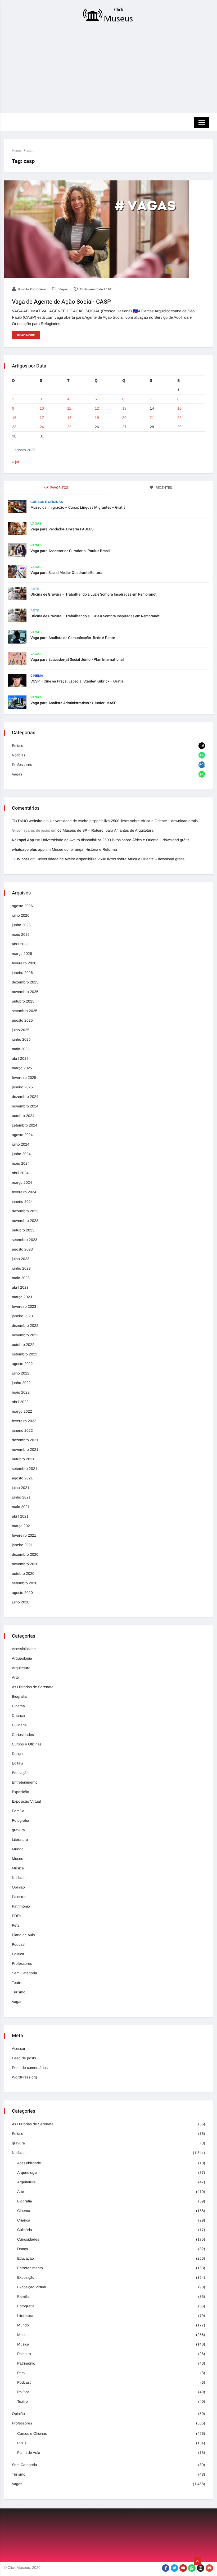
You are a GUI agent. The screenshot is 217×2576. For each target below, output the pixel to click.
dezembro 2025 (25, 982)
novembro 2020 (25, 1564)
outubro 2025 (23, 1001)
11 (69, 408)
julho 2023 (21, 1259)
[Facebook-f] (166, 2568)
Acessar (19, 2049)
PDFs (17, 1916)
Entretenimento (25, 1782)
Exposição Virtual (26, 1801)
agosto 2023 (22, 1249)
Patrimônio (21, 1906)
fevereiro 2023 (24, 1306)
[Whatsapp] (192, 2568)
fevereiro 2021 (24, 1535)
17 (42, 418)
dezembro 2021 (25, 1440)
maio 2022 (21, 1392)
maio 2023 (21, 1278)
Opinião (18, 1887)
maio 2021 (21, 1507)
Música (18, 1868)
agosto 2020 (22, 1593)
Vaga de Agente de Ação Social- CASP (61, 302)
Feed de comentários (30, 2068)
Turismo (19, 1992)
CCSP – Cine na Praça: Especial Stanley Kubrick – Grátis (77, 681)
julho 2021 (21, 1488)
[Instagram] (201, 2568)
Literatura (20, 1839)
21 (152, 418)
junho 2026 (21, 925)
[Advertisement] (108, 69)
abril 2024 (20, 1173)
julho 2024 (21, 1144)
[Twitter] (174, 2568)
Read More (26, 335)
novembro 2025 (25, 992)
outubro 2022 (23, 1345)
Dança (17, 1754)
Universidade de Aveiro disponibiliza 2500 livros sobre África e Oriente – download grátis (124, 821)
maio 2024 (21, 1163)
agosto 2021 (22, 1478)
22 (179, 418)
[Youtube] (183, 2568)
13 (124, 408)
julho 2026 (21, 915)
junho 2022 (21, 1383)
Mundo (18, 1849)
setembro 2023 (25, 1240)
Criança (18, 1715)
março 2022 (22, 1411)
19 (97, 418)
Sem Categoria (24, 1973)
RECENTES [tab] (163, 488)
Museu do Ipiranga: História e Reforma (84, 849)
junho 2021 (21, 1497)
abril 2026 (20, 944)
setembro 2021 (25, 1469)
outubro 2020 (23, 1573)
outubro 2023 (23, 1230)
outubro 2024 (23, 1116)
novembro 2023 (25, 1221)
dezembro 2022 (25, 1325)
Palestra (19, 1897)
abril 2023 (20, 1287)
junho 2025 (21, 1039)
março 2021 (22, 1526)
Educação (20, 1773)
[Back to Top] (197, 2561)
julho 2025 (21, 1030)
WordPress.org (24, 2077)
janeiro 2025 (22, 1087)
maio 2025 (21, 1049)
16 (14, 418)
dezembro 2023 (25, 1211)
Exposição (21, 1792)
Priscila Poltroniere (32, 289)
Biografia (19, 1696)
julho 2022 (21, 1373)
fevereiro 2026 (24, 963)
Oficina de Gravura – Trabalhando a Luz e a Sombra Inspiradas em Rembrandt (95, 616)
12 (97, 408)
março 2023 (22, 1297)
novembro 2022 (25, 1335)
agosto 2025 (22, 1020)
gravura (18, 1830)
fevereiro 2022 (24, 1421)
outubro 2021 (23, 1459)
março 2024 (22, 1182)
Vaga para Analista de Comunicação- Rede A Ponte (73, 638)
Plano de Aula (23, 1935)
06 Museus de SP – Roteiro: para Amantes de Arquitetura (105, 830)
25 (69, 427)
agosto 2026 (22, 906)
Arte (35, 589)
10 (42, 408)
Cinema (37, 676)
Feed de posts (24, 2058)
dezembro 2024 (25, 1097)
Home (16, 151)
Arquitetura (21, 1668)
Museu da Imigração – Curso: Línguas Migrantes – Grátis (78, 507)
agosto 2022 (22, 1364)
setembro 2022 (25, 1354)
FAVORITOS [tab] (59, 488)
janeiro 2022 (22, 1430)
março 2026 (22, 954)
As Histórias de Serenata (33, 1687)
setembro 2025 (25, 1011)
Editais (17, 746)
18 (69, 418)
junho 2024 (21, 1154)
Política (18, 1954)
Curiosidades (23, 1735)
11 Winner (21, 859)
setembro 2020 (25, 1583)
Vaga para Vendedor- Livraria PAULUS (62, 529)
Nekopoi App (23, 840)
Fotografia (21, 1820)
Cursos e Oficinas (47, 502)
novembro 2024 (25, 1106)
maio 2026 (21, 934)
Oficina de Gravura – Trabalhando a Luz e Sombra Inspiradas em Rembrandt (94, 594)
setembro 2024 (25, 1125)
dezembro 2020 (25, 1554)
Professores (22, 765)
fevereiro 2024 (24, 1192)
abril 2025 (20, 1058)
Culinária (19, 1725)
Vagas (63, 289)
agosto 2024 (22, 1135)
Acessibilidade (24, 1649)
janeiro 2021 (22, 1545)
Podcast (19, 1944)
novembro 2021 (25, 1449)
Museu (18, 1859)
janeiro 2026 (22, 973)
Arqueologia (22, 1658)
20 (124, 418)
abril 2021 (20, 1516)
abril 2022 (20, 1402)
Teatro (17, 1983)
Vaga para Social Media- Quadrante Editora (66, 573)
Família (18, 1811)
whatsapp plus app (28, 849)
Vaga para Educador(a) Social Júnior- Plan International (77, 660)
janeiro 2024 (22, 1201)
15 (179, 408)
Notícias (19, 755)
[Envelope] (209, 2568)
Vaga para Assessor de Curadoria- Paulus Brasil (70, 551)
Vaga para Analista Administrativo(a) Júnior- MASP (73, 703)
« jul (15, 462)
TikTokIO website (27, 821)
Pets (16, 1925)
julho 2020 (21, 1602)
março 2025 (22, 1068)
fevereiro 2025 (24, 1078)
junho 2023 (21, 1268)
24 (42, 427)
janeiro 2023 (22, 1316)
